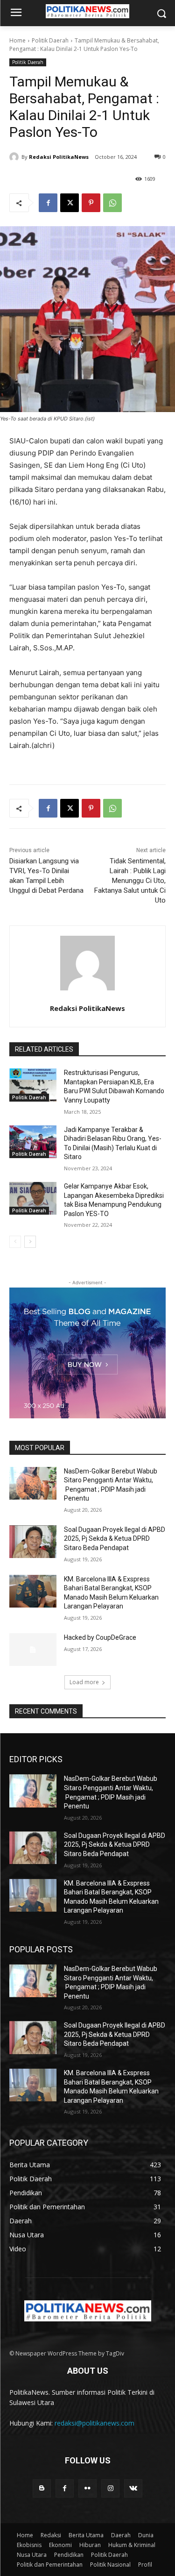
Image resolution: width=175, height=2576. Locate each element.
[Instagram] (110, 2488)
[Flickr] (87, 2488)
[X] (70, 203)
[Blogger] (42, 2488)
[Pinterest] (91, 203)
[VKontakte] (133, 2488)
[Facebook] (48, 203)
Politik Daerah (50, 40)
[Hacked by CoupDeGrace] (33, 1650)
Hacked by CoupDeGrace (100, 1637)
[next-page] (30, 1242)
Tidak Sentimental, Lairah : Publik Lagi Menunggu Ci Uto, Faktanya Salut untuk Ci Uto (130, 881)
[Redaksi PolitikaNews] (15, 157)
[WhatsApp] (112, 203)
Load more (84, 1682)
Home (17, 40)
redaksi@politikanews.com (94, 2423)
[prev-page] (15, 1242)
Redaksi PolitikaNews (59, 157)
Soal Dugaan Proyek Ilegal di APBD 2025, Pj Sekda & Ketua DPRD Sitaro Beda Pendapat (115, 1539)
